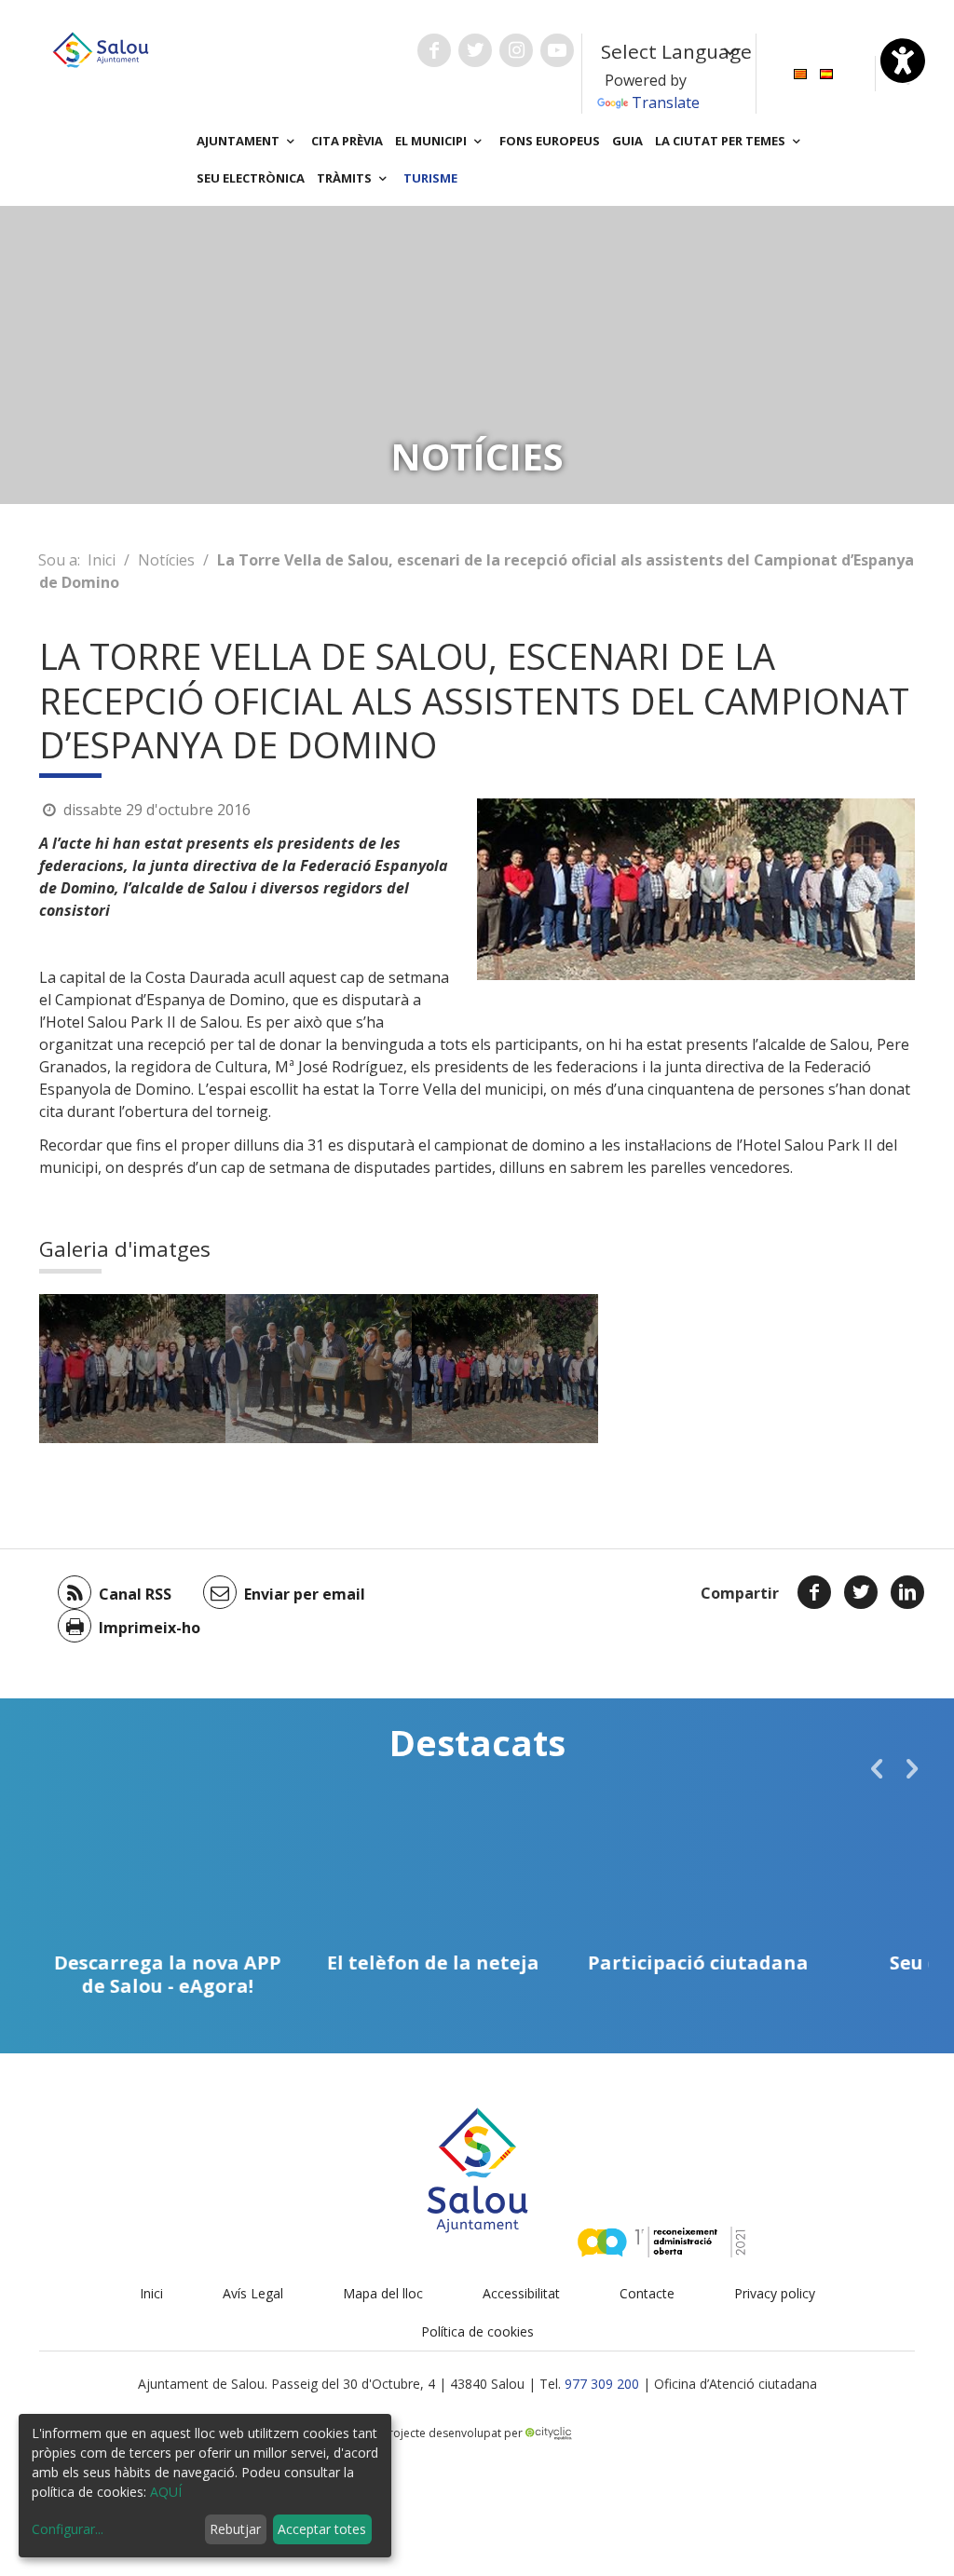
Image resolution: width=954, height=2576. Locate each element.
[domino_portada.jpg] (132, 1369)
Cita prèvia (347, 141)
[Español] (826, 72)
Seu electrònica (251, 178)
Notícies (166, 560)
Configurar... (68, 2529)
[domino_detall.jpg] (319, 1369)
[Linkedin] (907, 1592)
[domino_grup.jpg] (505, 1369)
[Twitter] (861, 1592)
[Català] (800, 72)
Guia (627, 141)
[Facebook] (814, 1592)
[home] (101, 48)
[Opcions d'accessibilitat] (903, 61)
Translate (666, 102)
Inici (102, 560)
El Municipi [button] (432, 141)
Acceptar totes (322, 2529)
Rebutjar (235, 2529)
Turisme (430, 178)
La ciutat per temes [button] (722, 141)
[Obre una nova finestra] (434, 50)
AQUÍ (166, 2492)
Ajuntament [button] (239, 141)
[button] (877, 1768)
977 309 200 (602, 2384)
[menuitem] (800, 72)
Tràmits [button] (346, 178)
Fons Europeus (550, 141)
